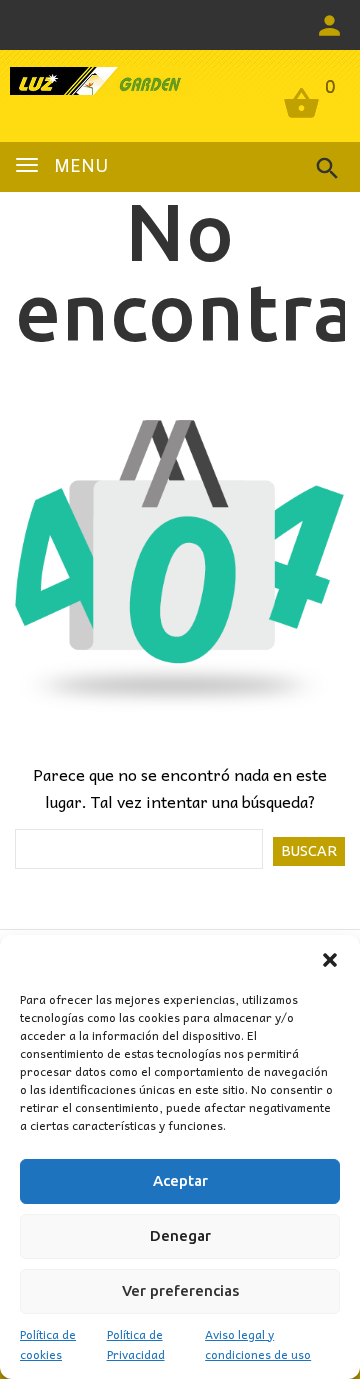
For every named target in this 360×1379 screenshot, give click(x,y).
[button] (330, 960)
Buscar (309, 851)
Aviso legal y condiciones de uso (258, 1344)
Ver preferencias (180, 1290)
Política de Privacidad (136, 1344)
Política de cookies (48, 1344)
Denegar (180, 1235)
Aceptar (180, 1180)
